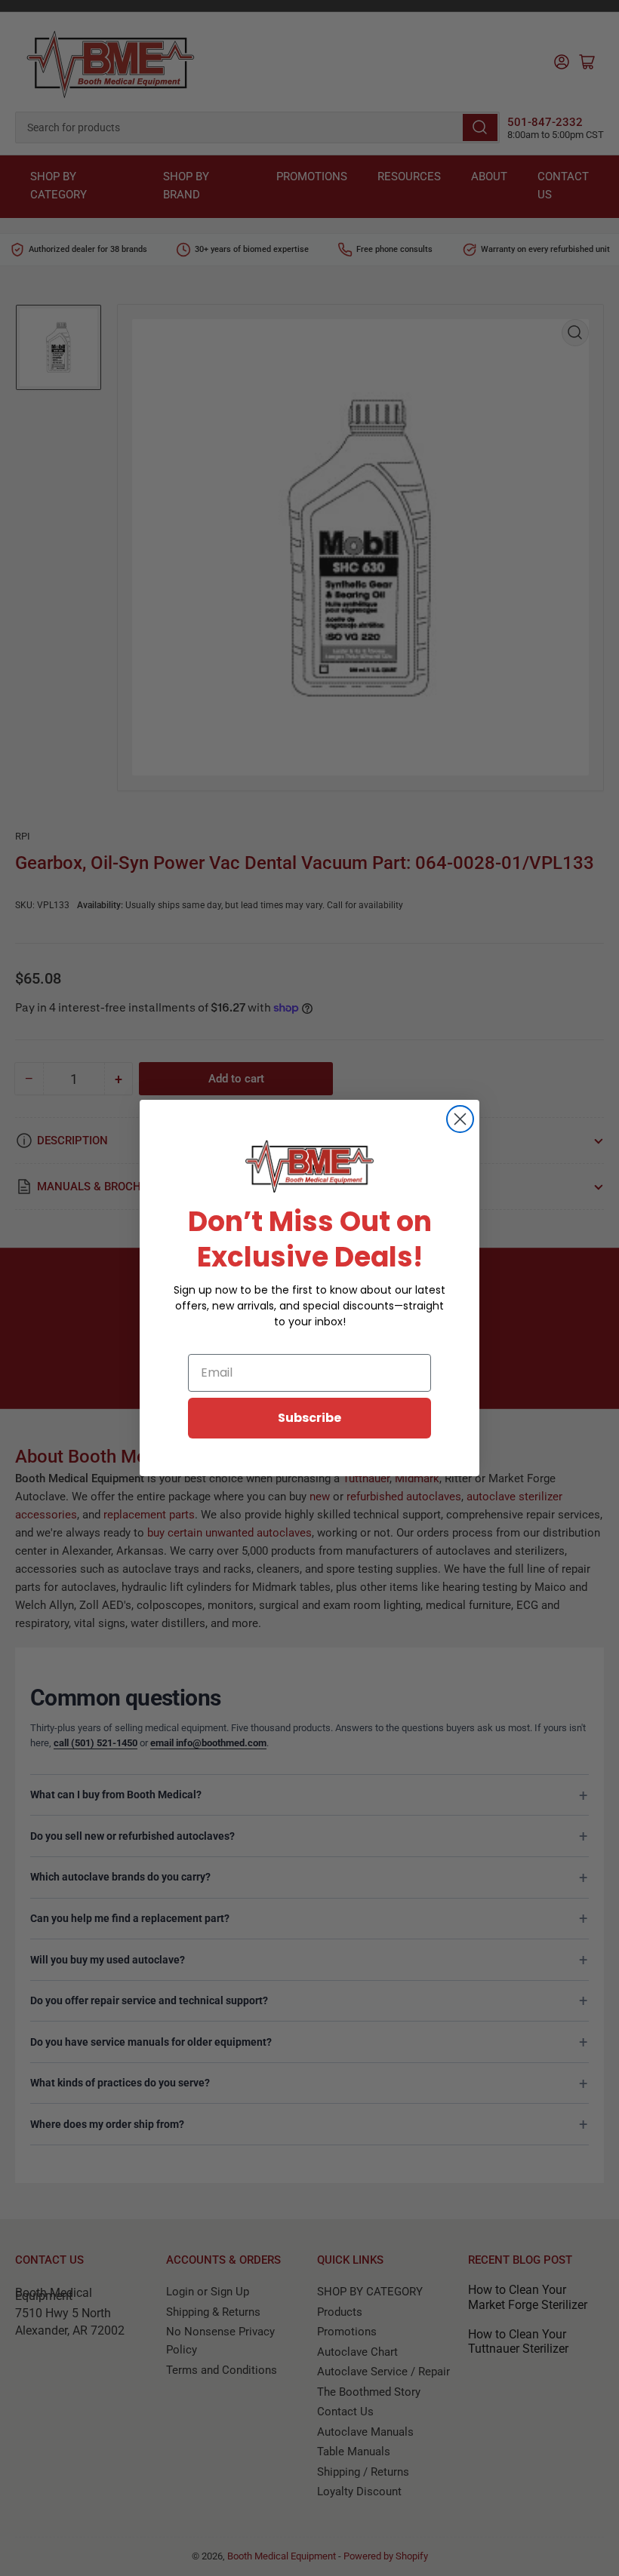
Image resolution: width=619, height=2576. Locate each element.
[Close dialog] (460, 1119)
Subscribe (309, 1418)
